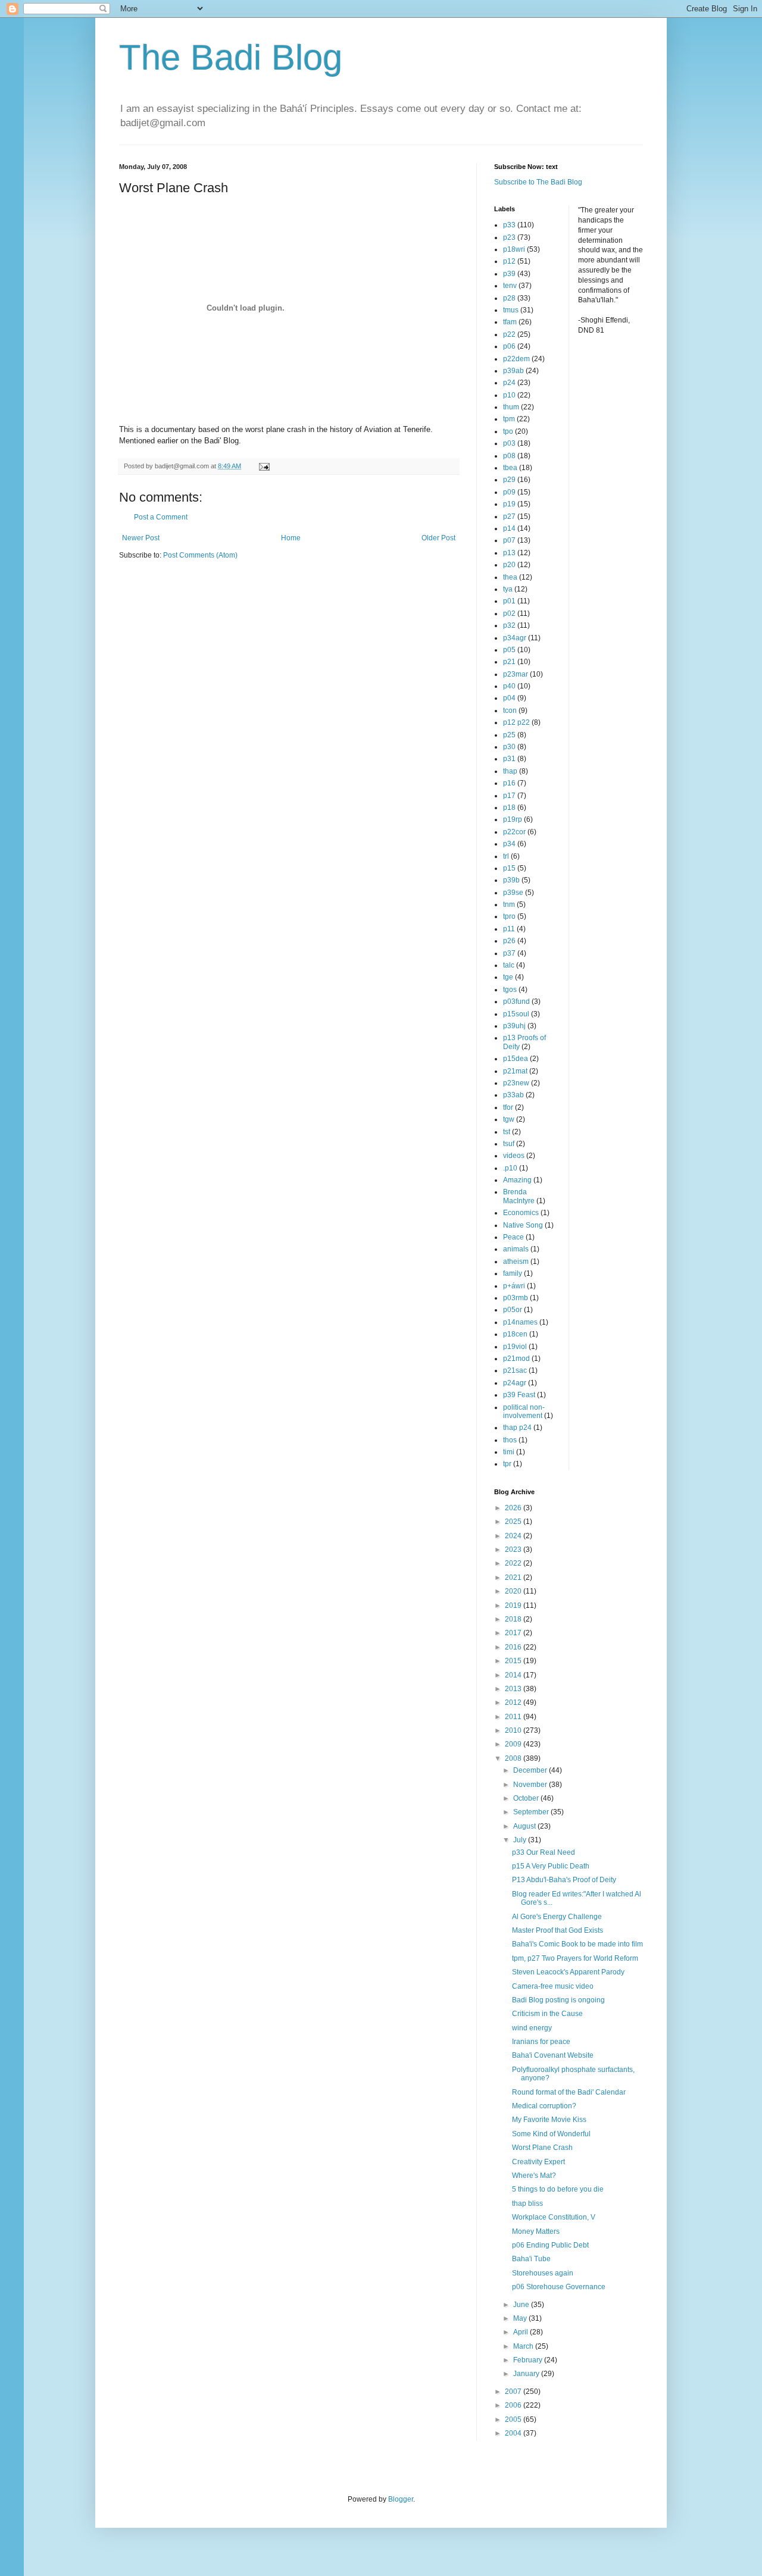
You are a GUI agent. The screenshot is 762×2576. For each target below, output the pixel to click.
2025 (514, 1522)
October (527, 1798)
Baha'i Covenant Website (553, 2055)
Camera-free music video (553, 1986)
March (524, 2346)
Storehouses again (543, 2273)
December (531, 1770)
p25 (509, 735)
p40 (509, 686)
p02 (509, 614)
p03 (509, 443)
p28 (509, 298)
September (532, 1812)
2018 (514, 1619)
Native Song (523, 1225)
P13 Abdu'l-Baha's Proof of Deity (564, 1880)
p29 (509, 480)
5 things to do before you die (558, 2189)
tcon (510, 710)
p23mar (516, 674)
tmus (511, 310)
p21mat (515, 1071)
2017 (514, 1633)
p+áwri (514, 1286)
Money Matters (536, 2231)
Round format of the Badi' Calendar (569, 2092)
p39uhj (514, 1026)
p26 (509, 941)
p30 (509, 747)
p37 (509, 953)
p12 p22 (516, 722)
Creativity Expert (538, 2162)
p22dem (516, 359)
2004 (514, 2433)
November (531, 1785)
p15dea (516, 1059)
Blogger (401, 2499)
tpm (509, 419)
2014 (514, 1675)
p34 (509, 844)
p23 (509, 237)
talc (509, 965)
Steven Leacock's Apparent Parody (568, 1972)
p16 (509, 783)
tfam (510, 322)
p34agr (515, 638)
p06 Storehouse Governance (559, 2287)
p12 (509, 261)
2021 (514, 1577)
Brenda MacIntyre (519, 1196)
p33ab (513, 1095)
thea (510, 577)
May (521, 2318)
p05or (513, 1310)
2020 (514, 1591)
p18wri (514, 249)
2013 (514, 1689)
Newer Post (141, 538)
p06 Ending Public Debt (550, 2245)
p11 (509, 929)
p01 (509, 601)
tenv (510, 286)
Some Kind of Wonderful (551, 2134)
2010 (514, 1730)
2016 (514, 1647)
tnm (509, 904)
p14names (520, 1322)
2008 (514, 1758)
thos (510, 1440)
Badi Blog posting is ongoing (558, 2000)
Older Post (438, 538)
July (521, 1840)
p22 (509, 334)
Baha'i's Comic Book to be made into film (577, 1944)
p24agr (515, 1383)
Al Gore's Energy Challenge (557, 1917)
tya (508, 589)
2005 (514, 2420)
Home (291, 538)
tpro (509, 916)
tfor (508, 1107)
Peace (513, 1237)
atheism (516, 1262)
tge (508, 977)
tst (507, 1132)
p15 (509, 868)
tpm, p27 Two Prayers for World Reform (575, 1958)
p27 (509, 517)
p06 (509, 346)
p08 (509, 456)
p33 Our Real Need (544, 1852)
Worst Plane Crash (542, 2148)
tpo (508, 431)
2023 (514, 1550)
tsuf (509, 1144)
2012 (514, 1702)
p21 (509, 662)
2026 (514, 1508)
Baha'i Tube (531, 2259)
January (527, 2374)
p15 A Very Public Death (551, 1866)
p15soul (516, 1014)
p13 (509, 553)
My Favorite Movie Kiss (549, 2120)
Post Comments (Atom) (200, 555)
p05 (509, 650)
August (525, 1826)
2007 (514, 2392)
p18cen (515, 1334)
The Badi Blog (231, 57)
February (529, 2360)
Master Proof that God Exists (558, 1930)
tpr (507, 1464)
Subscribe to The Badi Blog (538, 182)
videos (514, 1156)
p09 (509, 492)
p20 (509, 565)
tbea (510, 468)
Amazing (517, 1180)
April (521, 2332)
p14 (509, 528)
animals (516, 1249)
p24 (509, 383)
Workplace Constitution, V (554, 2217)
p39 (509, 274)
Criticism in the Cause (547, 2014)
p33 (509, 225)
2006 (514, 2405)
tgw (509, 1119)
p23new (516, 1083)
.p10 (510, 1168)
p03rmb (516, 1298)
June (522, 2305)
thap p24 (517, 1428)
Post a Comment (161, 517)
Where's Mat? (534, 2176)
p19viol (515, 1347)
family (513, 1273)
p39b (511, 880)
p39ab (513, 371)
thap (510, 771)
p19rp (513, 819)
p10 (509, 395)
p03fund (516, 1001)
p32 (509, 625)
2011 (514, 1717)
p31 (509, 759)
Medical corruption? (544, 2106)
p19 (509, 504)
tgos (510, 990)
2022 (514, 1563)
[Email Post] (264, 466)
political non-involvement (524, 1411)
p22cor (514, 832)
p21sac (515, 1370)
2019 (514, 1605)
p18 (509, 807)
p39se (513, 893)
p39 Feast (519, 1395)
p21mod (516, 1359)
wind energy (532, 2028)
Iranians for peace (541, 2042)
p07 (509, 540)
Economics (521, 1213)
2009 (514, 1744)
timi (509, 1452)
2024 (514, 1536)
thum (511, 407)
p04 (509, 698)
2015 (514, 1661)
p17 (509, 796)
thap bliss (527, 2203)
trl (506, 856)
